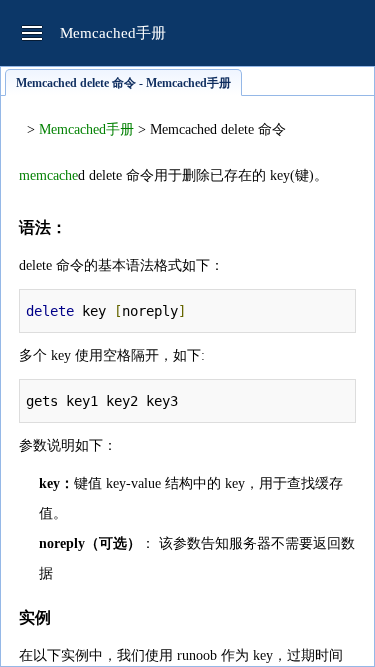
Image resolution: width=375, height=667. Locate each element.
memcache (48, 175)
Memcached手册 (86, 129)
